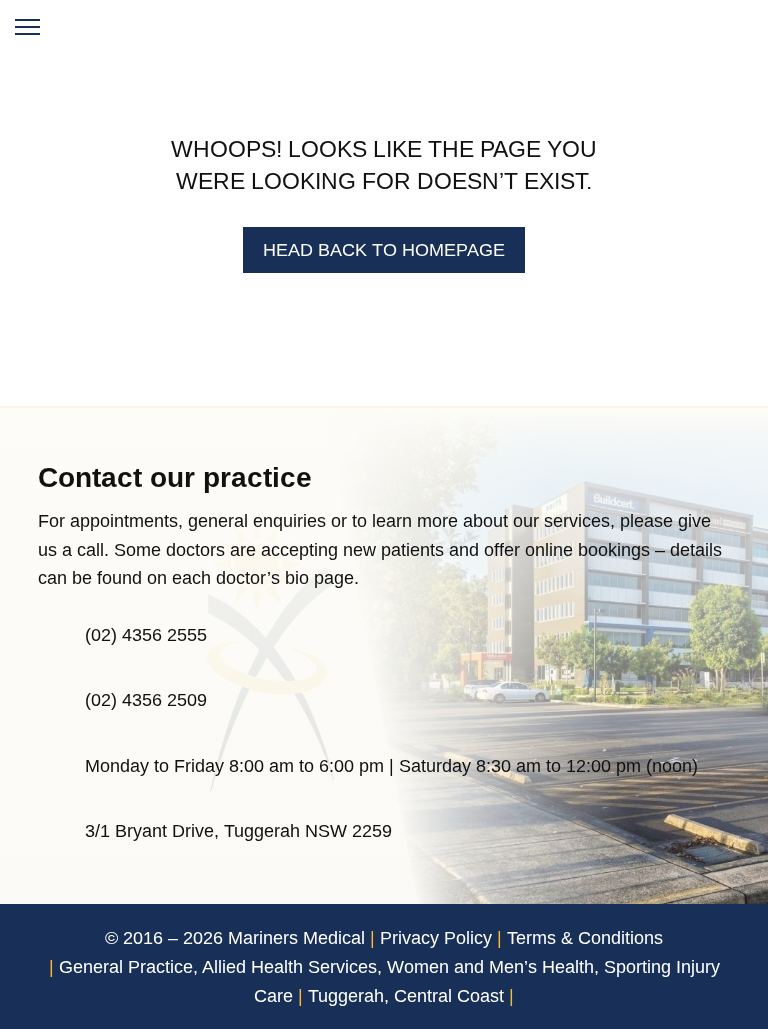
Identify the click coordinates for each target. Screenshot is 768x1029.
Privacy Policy (436, 938)
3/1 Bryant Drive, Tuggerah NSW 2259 (238, 831)
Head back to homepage (384, 250)
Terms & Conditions (585, 938)
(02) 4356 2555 (146, 635)
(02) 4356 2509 (146, 700)
